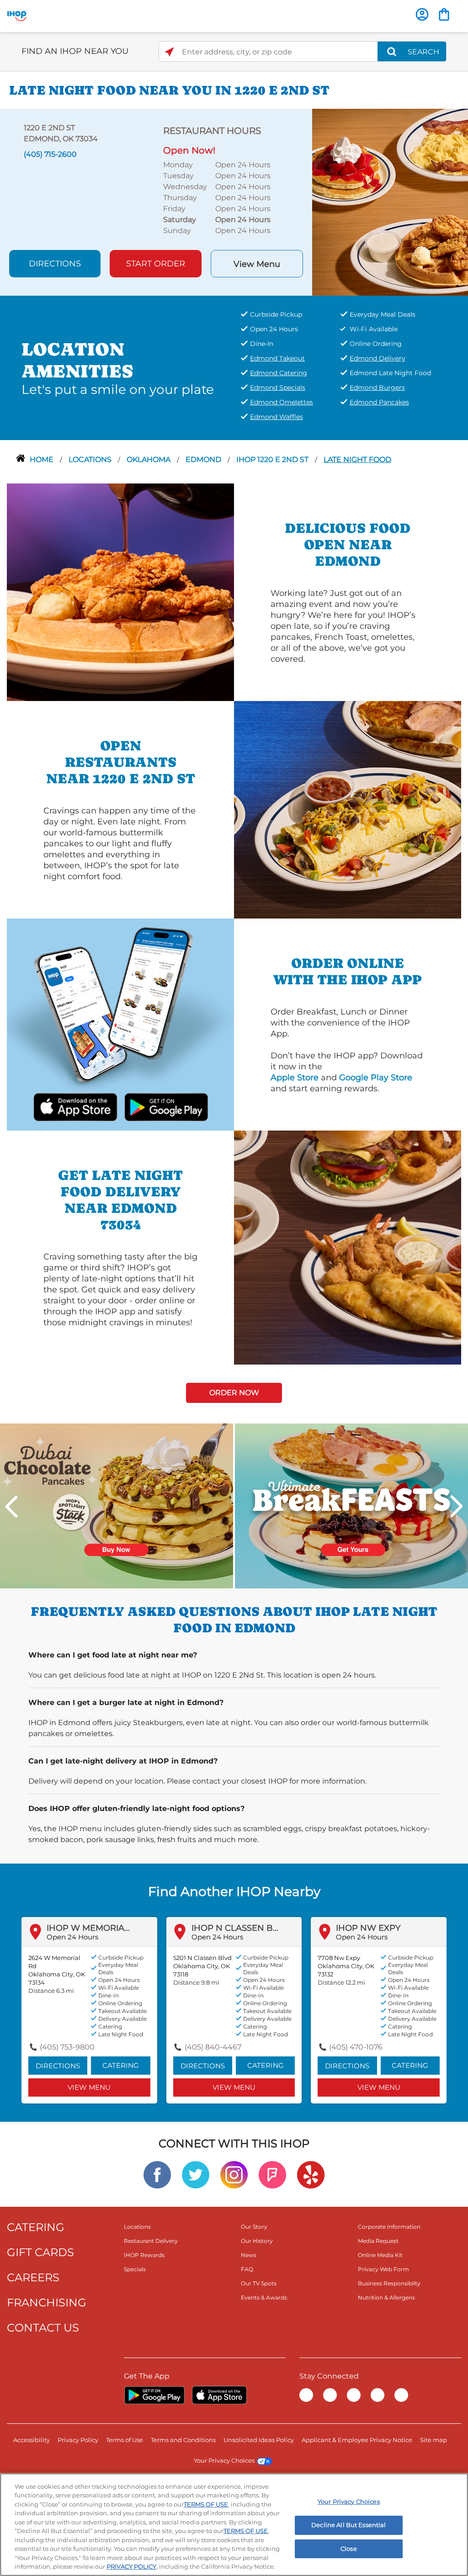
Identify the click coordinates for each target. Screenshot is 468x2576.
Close (349, 2549)
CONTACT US (43, 2328)
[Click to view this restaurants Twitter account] (196, 2174)
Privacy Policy (78, 2440)
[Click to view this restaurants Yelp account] (311, 2174)
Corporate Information (389, 2227)
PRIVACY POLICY (131, 2566)
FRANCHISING (47, 2302)
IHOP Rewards (144, 2255)
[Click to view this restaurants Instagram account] (234, 2174)
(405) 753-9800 (67, 2047)
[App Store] (219, 2395)
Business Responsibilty (389, 2283)
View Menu (257, 264)
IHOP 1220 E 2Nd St (273, 459)
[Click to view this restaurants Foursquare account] (272, 2174)
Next (457, 1506)
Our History (257, 2241)
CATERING (36, 2227)
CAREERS (33, 2277)
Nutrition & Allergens (386, 2297)
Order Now (234, 1393)
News (249, 2255)
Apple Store (295, 1078)
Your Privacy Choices (224, 2460)
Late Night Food (357, 459)
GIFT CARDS (40, 2252)
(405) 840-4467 (213, 2047)
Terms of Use (125, 2440)
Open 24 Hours (72, 1937)
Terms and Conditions (183, 2440)
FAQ (247, 2269)
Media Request (378, 2241)
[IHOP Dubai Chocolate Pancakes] (117, 1506)
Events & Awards (264, 2297)
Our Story (254, 2227)
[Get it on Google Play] (154, 1106)
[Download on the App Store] (86, 1106)
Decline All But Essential (348, 2525)
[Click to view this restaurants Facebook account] (157, 2174)
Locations (91, 459)
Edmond (204, 459)
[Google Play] (154, 2395)
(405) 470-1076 (356, 2047)
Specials (135, 2269)
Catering (121, 2065)
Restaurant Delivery (151, 2241)
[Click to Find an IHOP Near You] (169, 52)
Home (43, 459)
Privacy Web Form (383, 2269)
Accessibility (32, 2440)
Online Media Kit (380, 2255)
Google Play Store (376, 1078)
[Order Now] (444, 14)
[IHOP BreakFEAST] (351, 1506)
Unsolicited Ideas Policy (259, 2440)
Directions (55, 264)
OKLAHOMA (149, 459)
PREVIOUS (11, 1506)
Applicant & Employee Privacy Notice (357, 2440)
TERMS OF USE (206, 2504)
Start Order (156, 264)
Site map (433, 2440)
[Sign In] (422, 14)
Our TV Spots (259, 2283)
